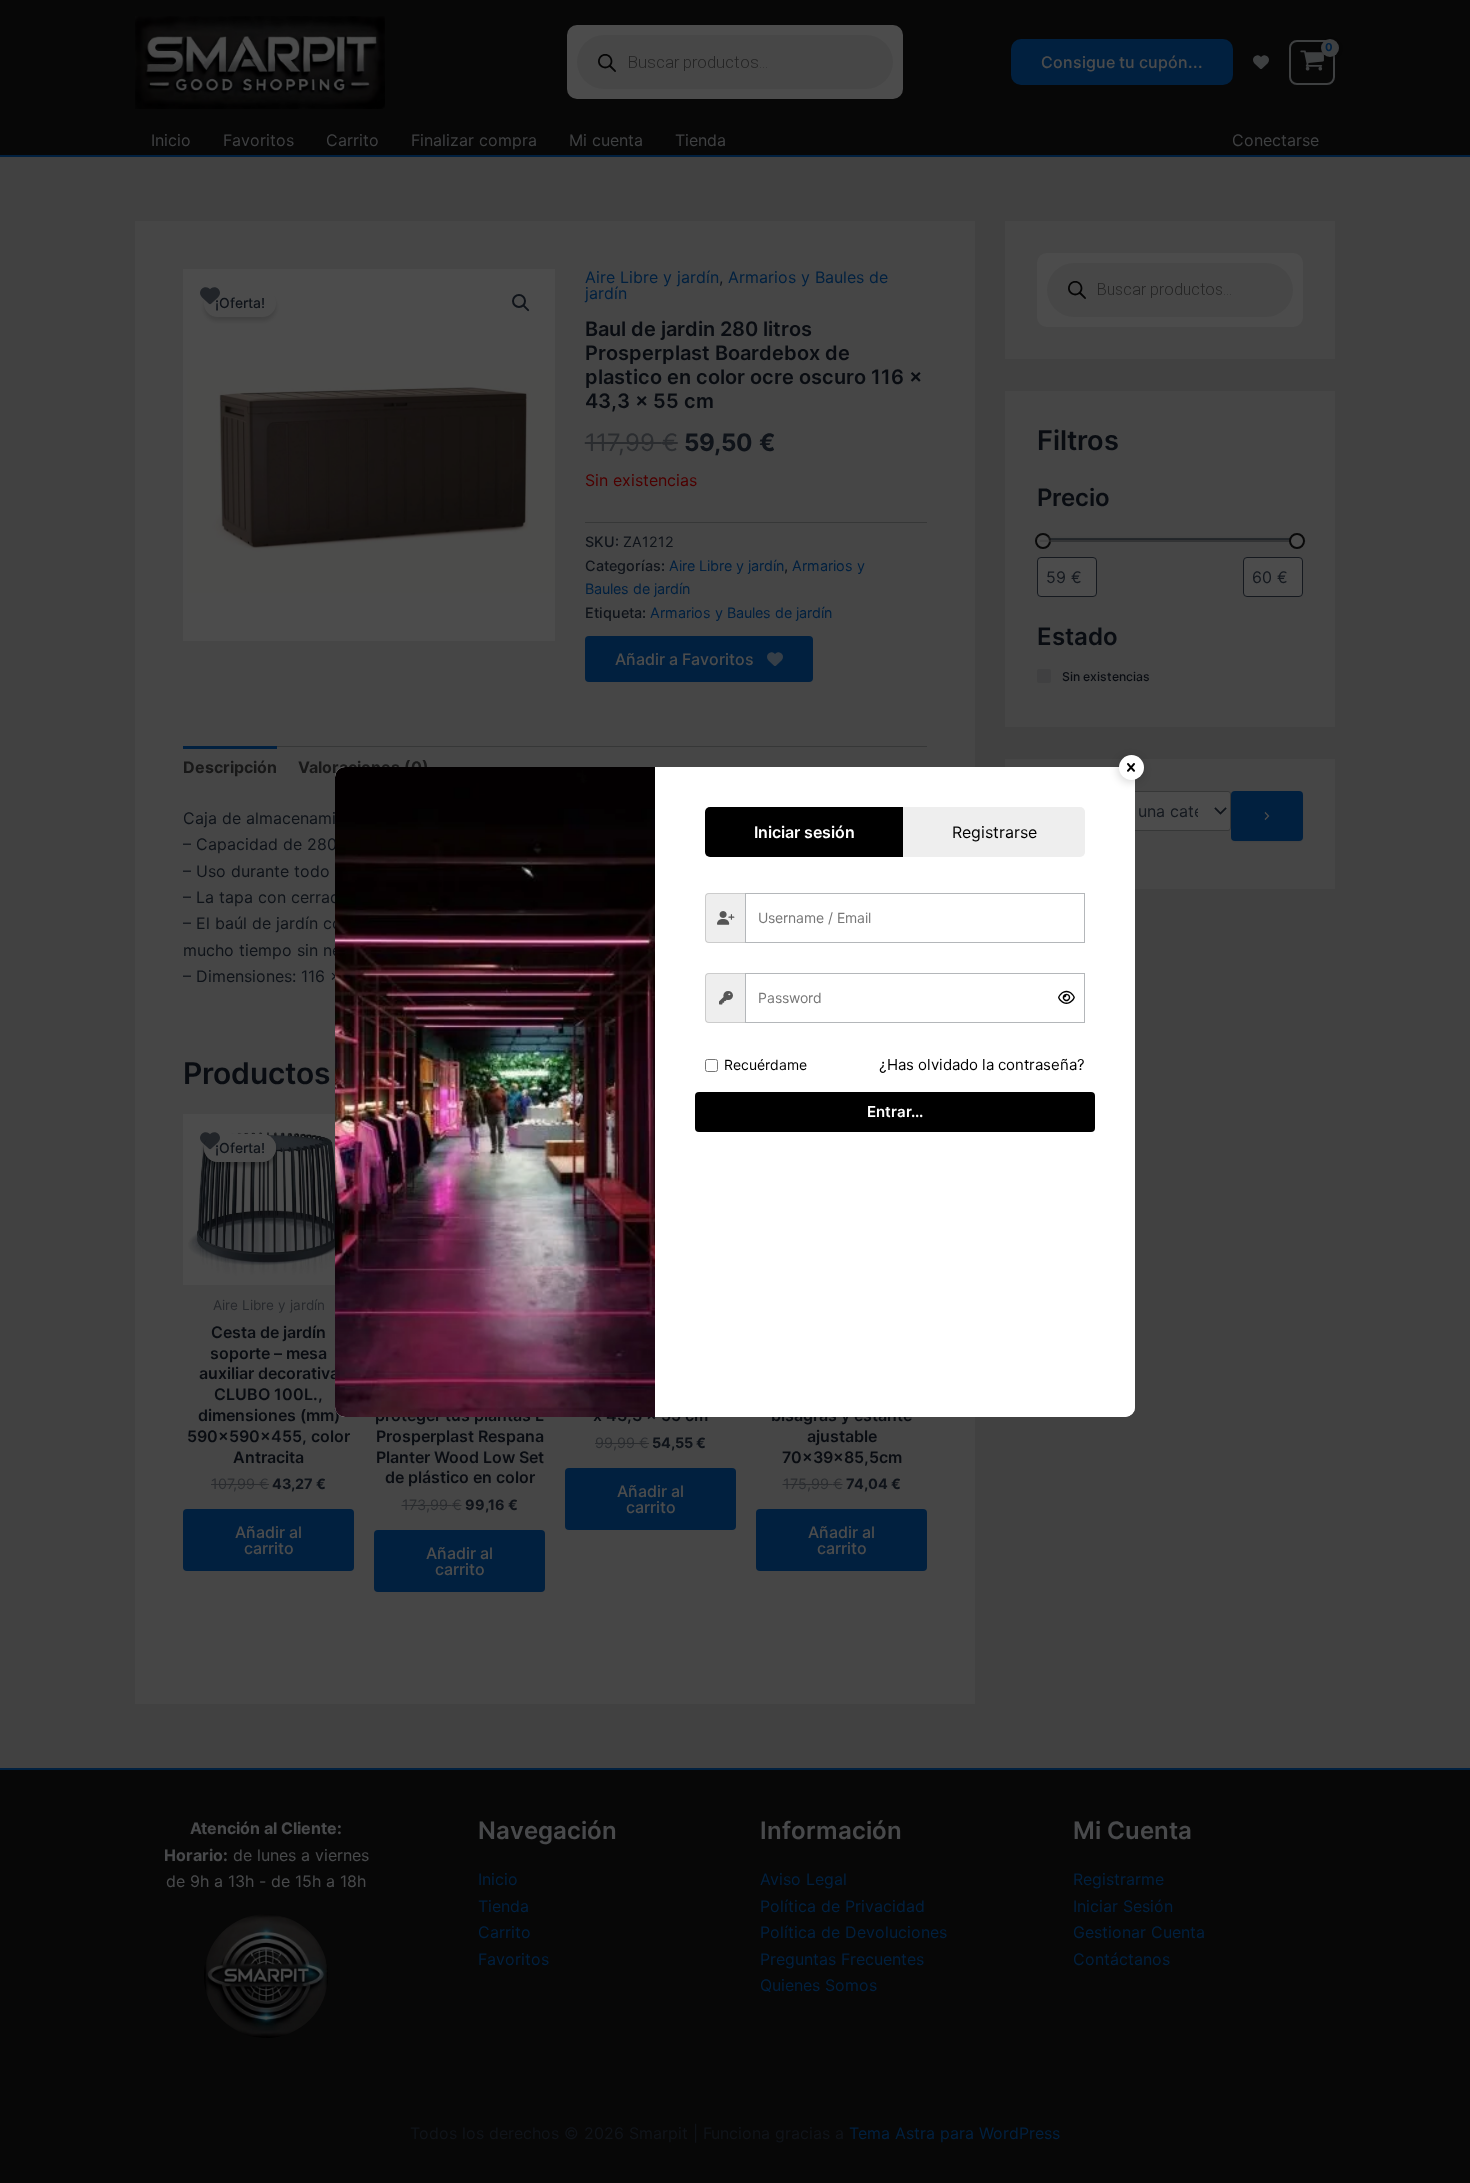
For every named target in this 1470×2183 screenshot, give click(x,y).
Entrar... (895, 1111)
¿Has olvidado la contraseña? (982, 1064)
